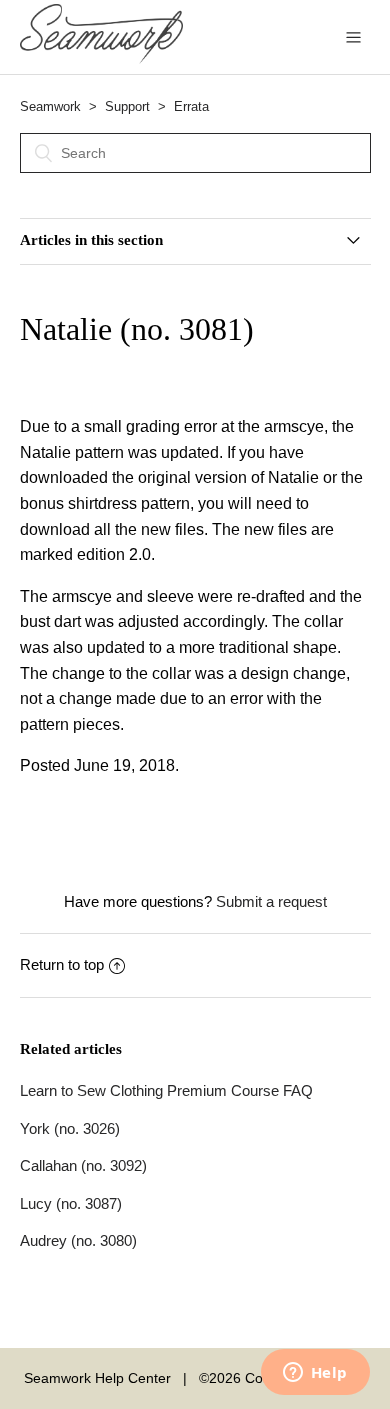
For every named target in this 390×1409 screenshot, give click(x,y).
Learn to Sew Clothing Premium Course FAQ (166, 1090)
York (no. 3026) (70, 1128)
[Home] (102, 58)
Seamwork (50, 106)
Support (127, 106)
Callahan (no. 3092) (83, 1165)
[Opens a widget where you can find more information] (315, 1374)
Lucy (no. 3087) (71, 1203)
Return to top (62, 964)
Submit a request (271, 901)
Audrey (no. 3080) (78, 1240)
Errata (191, 106)
